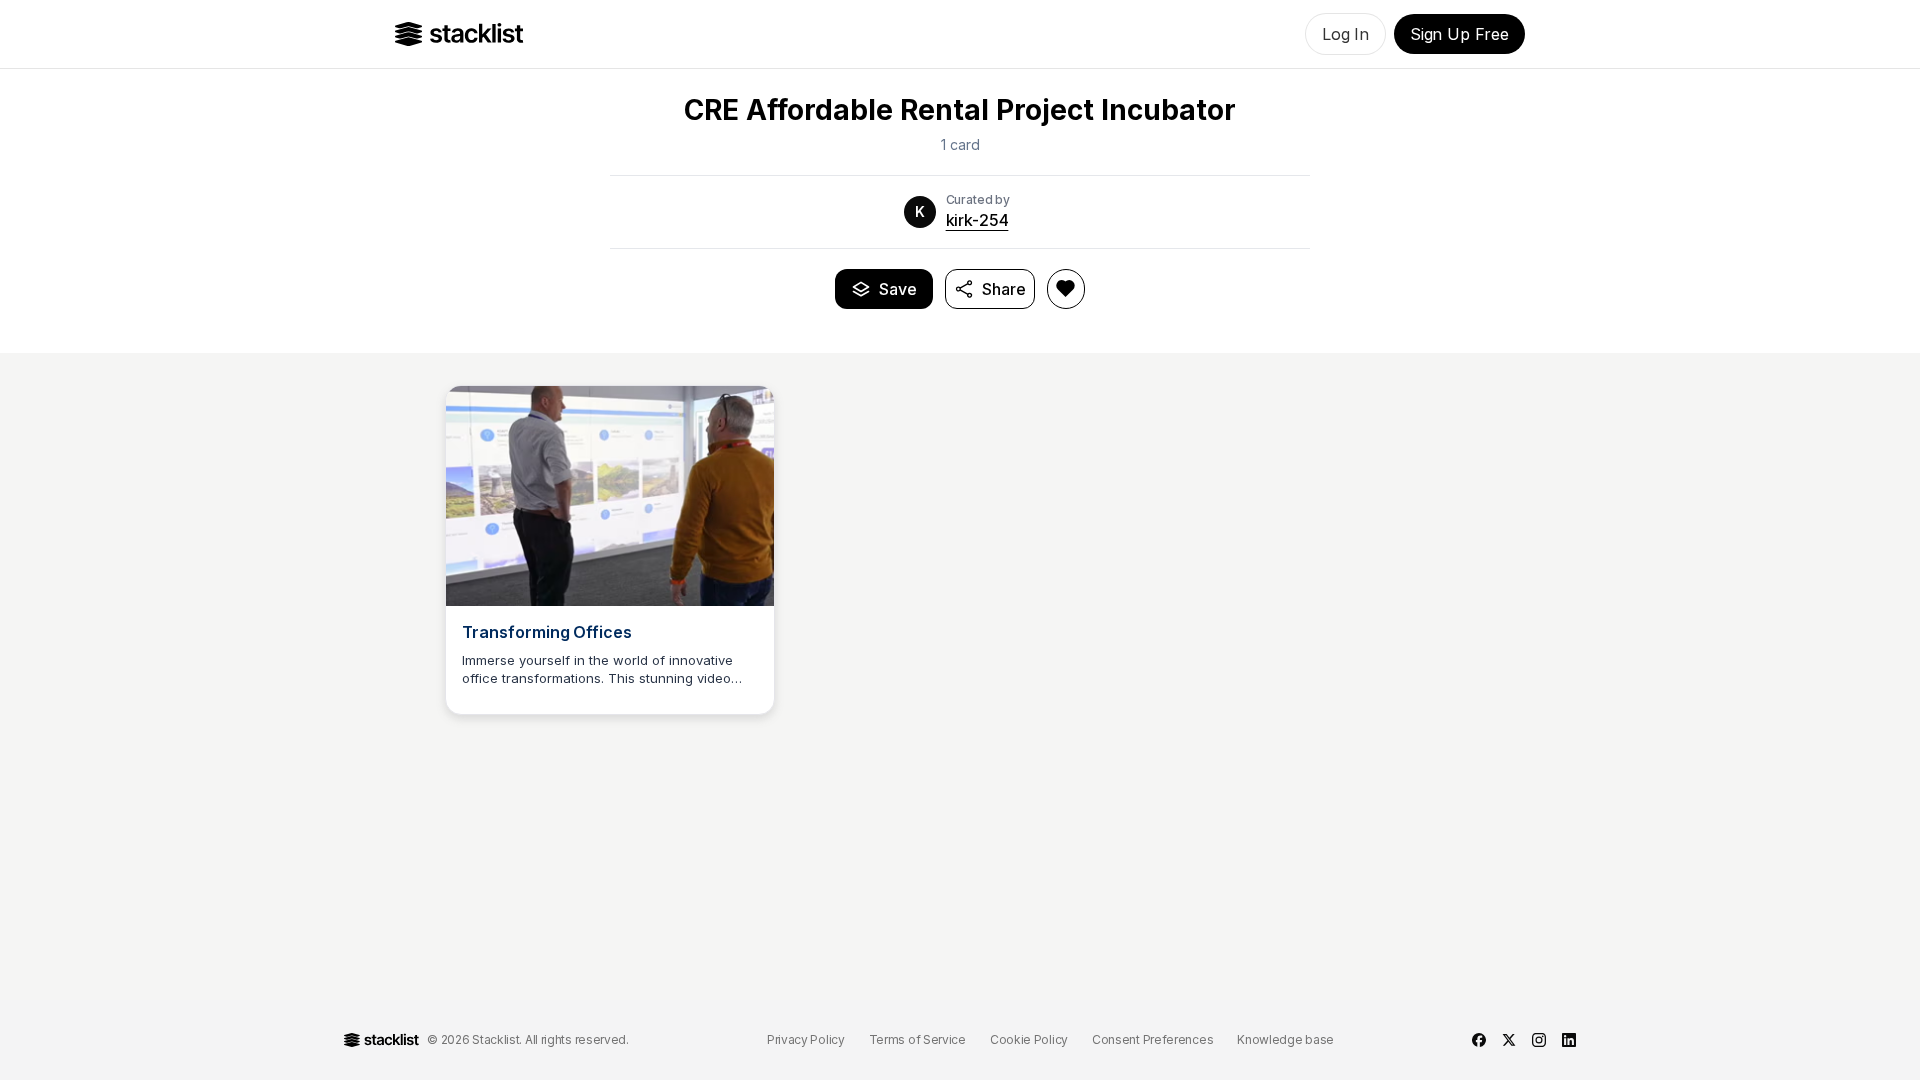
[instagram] (1539, 1040)
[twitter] (1509, 1040)
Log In (1345, 34)
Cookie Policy (1029, 1039)
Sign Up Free (1459, 34)
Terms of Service (917, 1039)
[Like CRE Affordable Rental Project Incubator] (1066, 289)
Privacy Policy (806, 1039)
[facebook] (1479, 1040)
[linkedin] (1569, 1040)
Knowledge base (1285, 1039)
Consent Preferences (1152, 1039)
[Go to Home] (459, 34)
